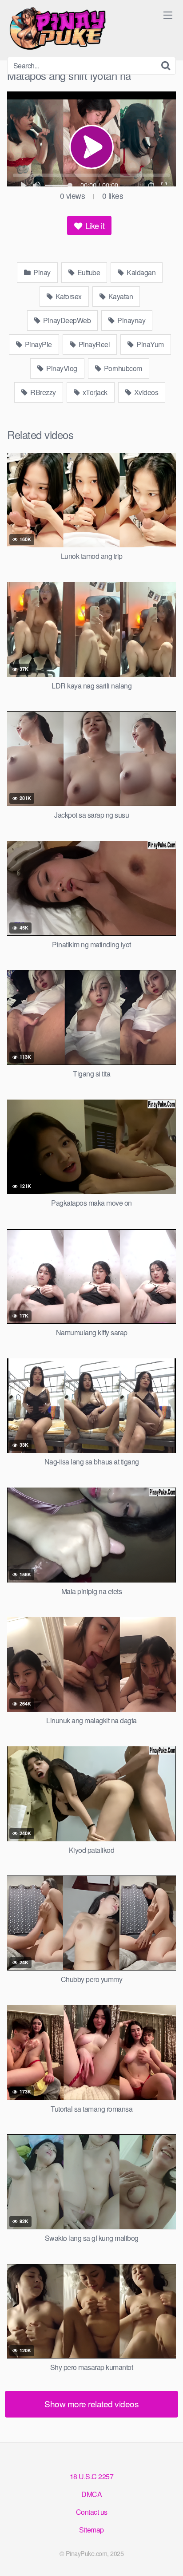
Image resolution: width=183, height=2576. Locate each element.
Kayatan (120, 296)
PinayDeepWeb (66, 320)
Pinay (41, 272)
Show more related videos (91, 2404)
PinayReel (93, 344)
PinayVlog (61, 368)
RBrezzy (42, 392)
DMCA (91, 2494)
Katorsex (68, 296)
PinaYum (149, 344)
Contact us (92, 2512)
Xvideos (145, 392)
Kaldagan (141, 272)
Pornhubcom (122, 368)
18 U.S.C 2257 (92, 2476)
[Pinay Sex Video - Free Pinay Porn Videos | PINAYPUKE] (74, 28)
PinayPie (38, 344)
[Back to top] (167, 2556)
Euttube (88, 272)
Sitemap (91, 2530)
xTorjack (94, 392)
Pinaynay (131, 320)
